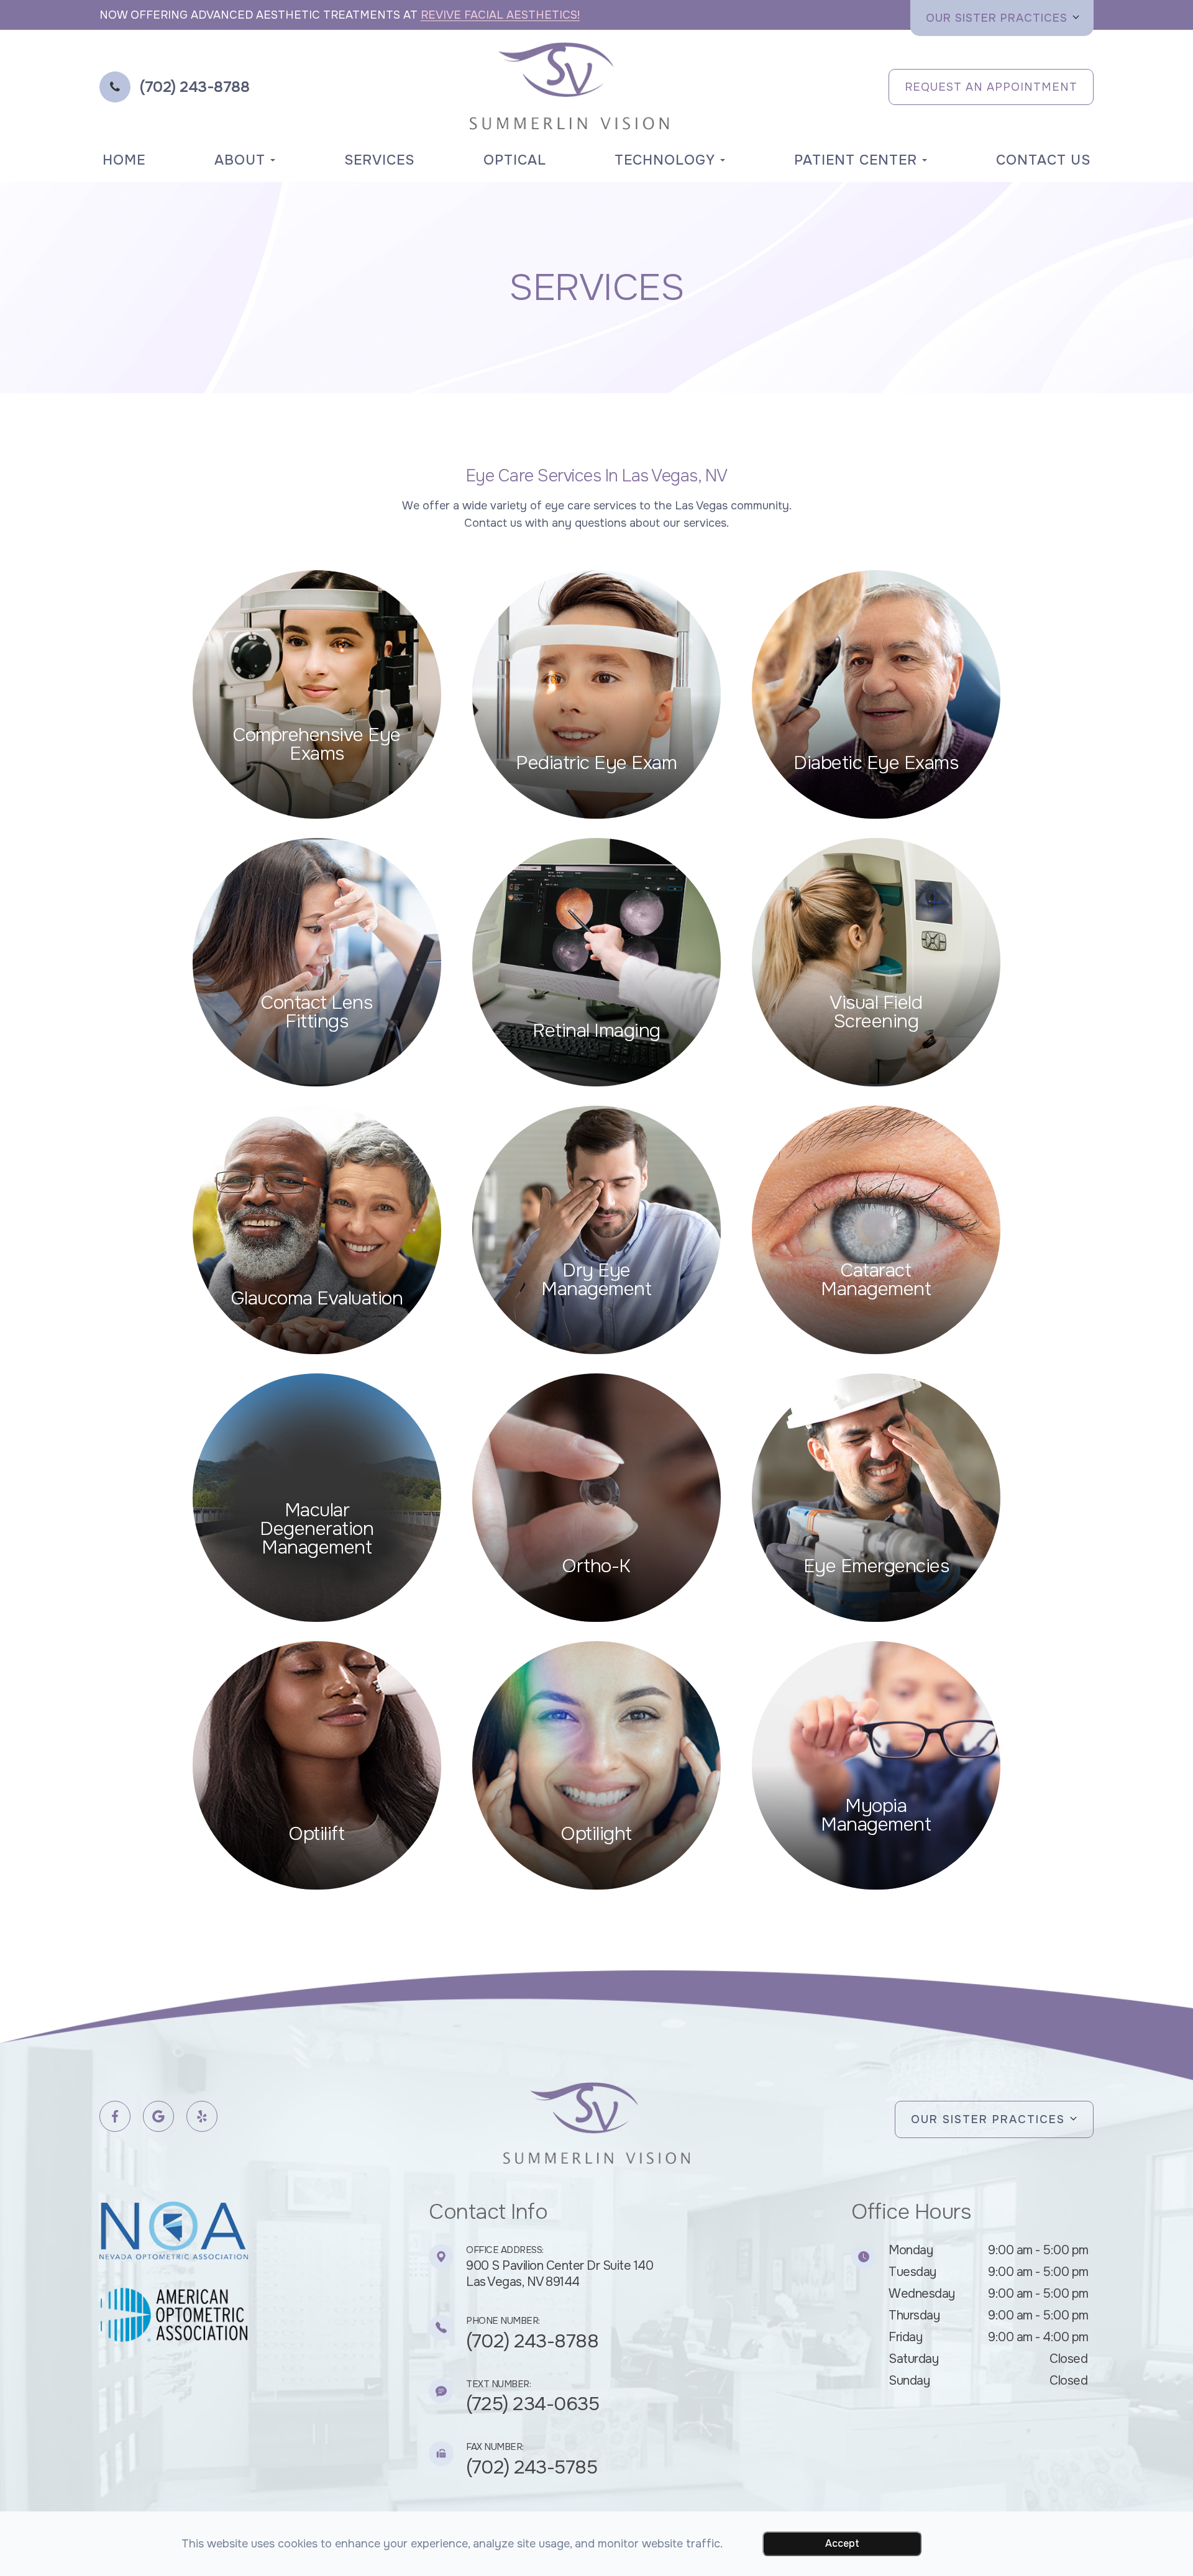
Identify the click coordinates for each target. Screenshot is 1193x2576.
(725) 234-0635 (533, 2404)
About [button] (240, 160)
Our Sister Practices (997, 18)
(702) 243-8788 (532, 2341)
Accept (842, 2543)
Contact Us (1043, 160)
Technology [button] (665, 160)
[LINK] (209, 576)
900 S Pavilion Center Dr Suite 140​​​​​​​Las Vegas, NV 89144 (560, 2274)
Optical (515, 160)
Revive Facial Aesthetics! (500, 15)
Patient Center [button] (856, 160)
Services (379, 160)
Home (124, 160)
